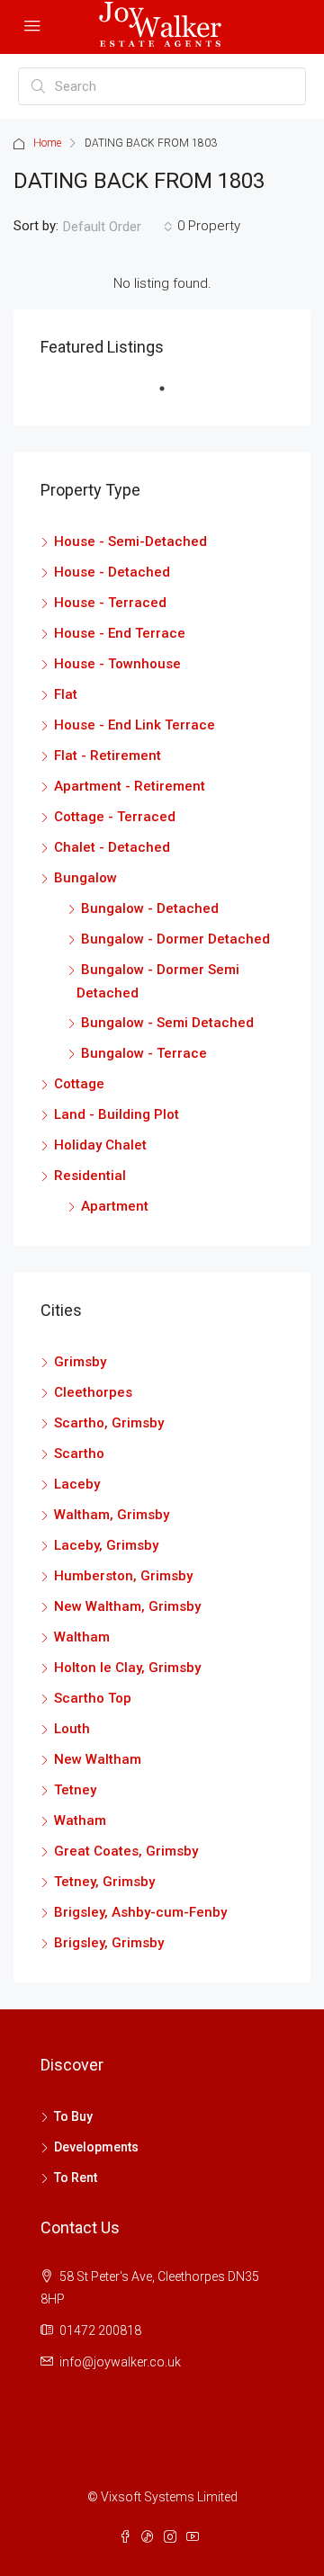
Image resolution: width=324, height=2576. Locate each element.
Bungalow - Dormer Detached (175, 939)
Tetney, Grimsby (104, 1882)
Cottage (79, 1084)
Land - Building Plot (117, 1114)
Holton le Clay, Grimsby (127, 1668)
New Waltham (98, 1759)
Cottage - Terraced (115, 817)
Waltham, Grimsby (112, 1515)
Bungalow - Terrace (144, 1053)
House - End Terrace (120, 633)
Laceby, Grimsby (106, 1545)
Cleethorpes (93, 1392)
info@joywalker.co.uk (120, 2362)
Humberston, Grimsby (123, 1576)
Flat (66, 694)
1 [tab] (171, 396)
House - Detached (112, 572)
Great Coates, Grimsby (126, 1851)
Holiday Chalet (100, 1145)
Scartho (79, 1453)
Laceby (77, 1484)
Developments (96, 2147)
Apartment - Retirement (130, 786)
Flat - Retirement (108, 756)
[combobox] (118, 227)
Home (47, 143)
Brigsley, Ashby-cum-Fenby (140, 1912)
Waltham (82, 1637)
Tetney (75, 1790)
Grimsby (80, 1362)
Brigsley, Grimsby (109, 1943)
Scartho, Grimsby (109, 1423)
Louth (72, 1729)
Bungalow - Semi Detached (167, 1023)
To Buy (73, 2116)
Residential (90, 1176)
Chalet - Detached (112, 847)
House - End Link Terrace (135, 725)
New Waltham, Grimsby (127, 1606)
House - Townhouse (117, 664)
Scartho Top (93, 1698)
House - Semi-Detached (130, 541)
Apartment (115, 1206)
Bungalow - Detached (150, 908)
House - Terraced (110, 603)
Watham (80, 1820)
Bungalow (85, 878)
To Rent (76, 2178)
